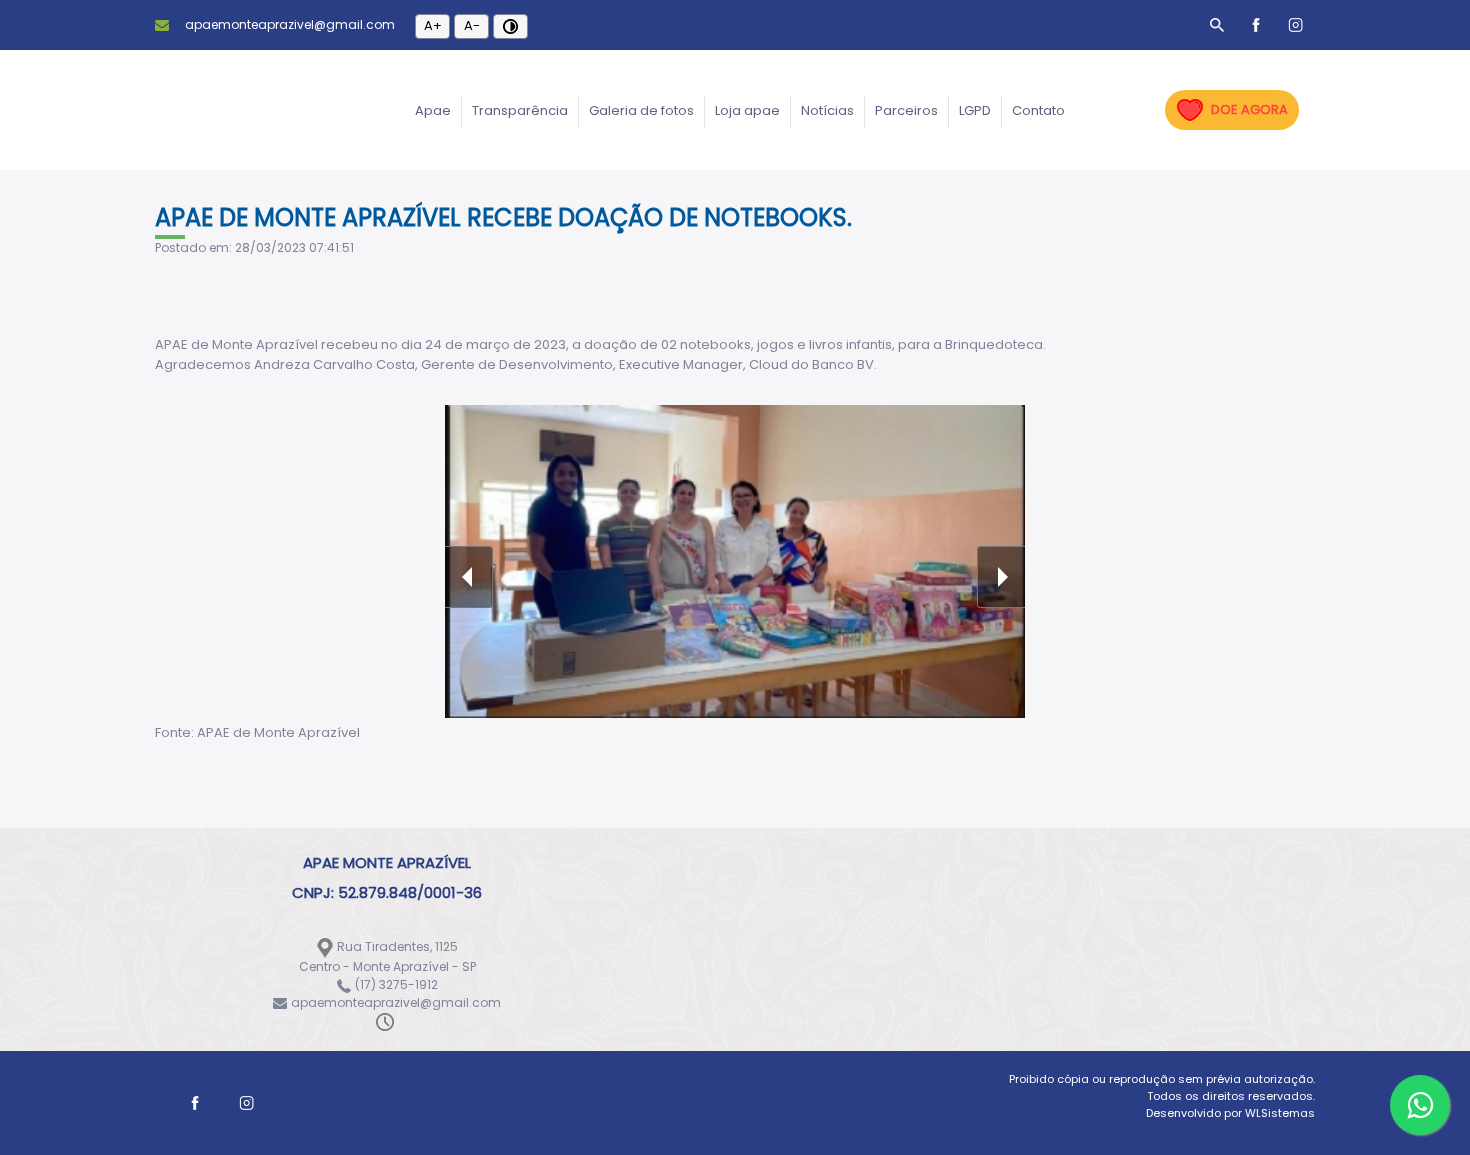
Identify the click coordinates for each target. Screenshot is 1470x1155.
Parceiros (906, 110)
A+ (433, 25)
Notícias (827, 110)
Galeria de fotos (641, 110)
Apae (433, 110)
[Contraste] (510, 26)
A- (472, 25)
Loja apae (747, 110)
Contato (1038, 110)
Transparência (520, 110)
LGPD (975, 110)
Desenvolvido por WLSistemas (1230, 1113)
